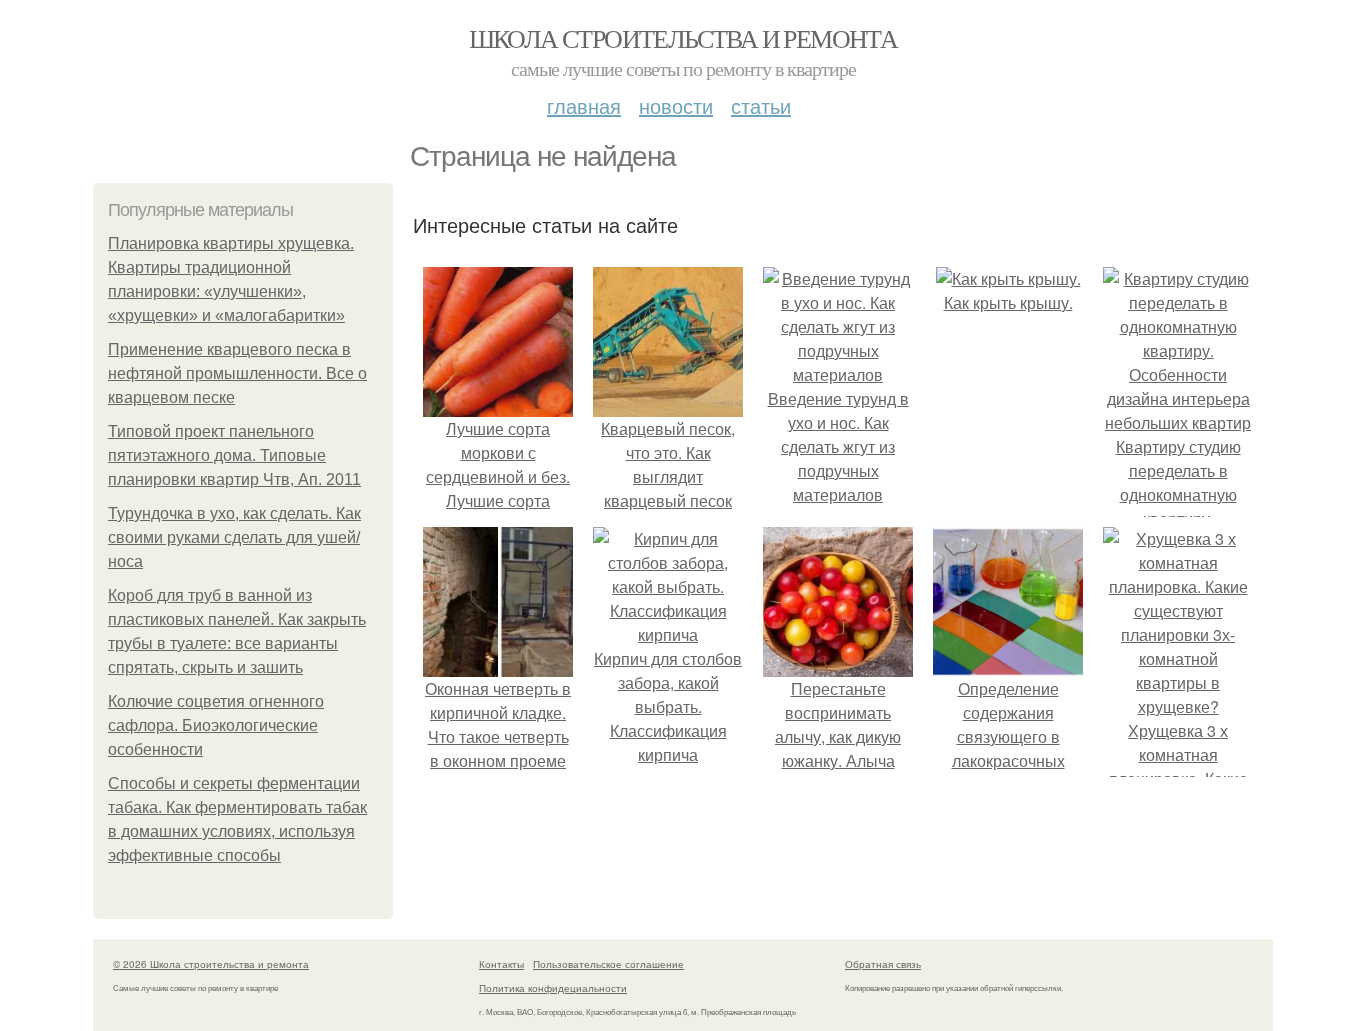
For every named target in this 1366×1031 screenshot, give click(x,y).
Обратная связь (883, 964)
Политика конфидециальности (553, 988)
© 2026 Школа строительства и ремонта (211, 964)
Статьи (761, 105)
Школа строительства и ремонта (683, 38)
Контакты (501, 964)
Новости (676, 105)
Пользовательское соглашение (608, 964)
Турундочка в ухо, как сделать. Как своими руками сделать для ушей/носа (234, 537)
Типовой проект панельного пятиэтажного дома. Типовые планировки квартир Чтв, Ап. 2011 (234, 455)
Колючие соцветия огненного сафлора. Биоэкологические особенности (216, 725)
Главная (584, 105)
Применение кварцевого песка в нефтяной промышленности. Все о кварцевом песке (237, 373)
